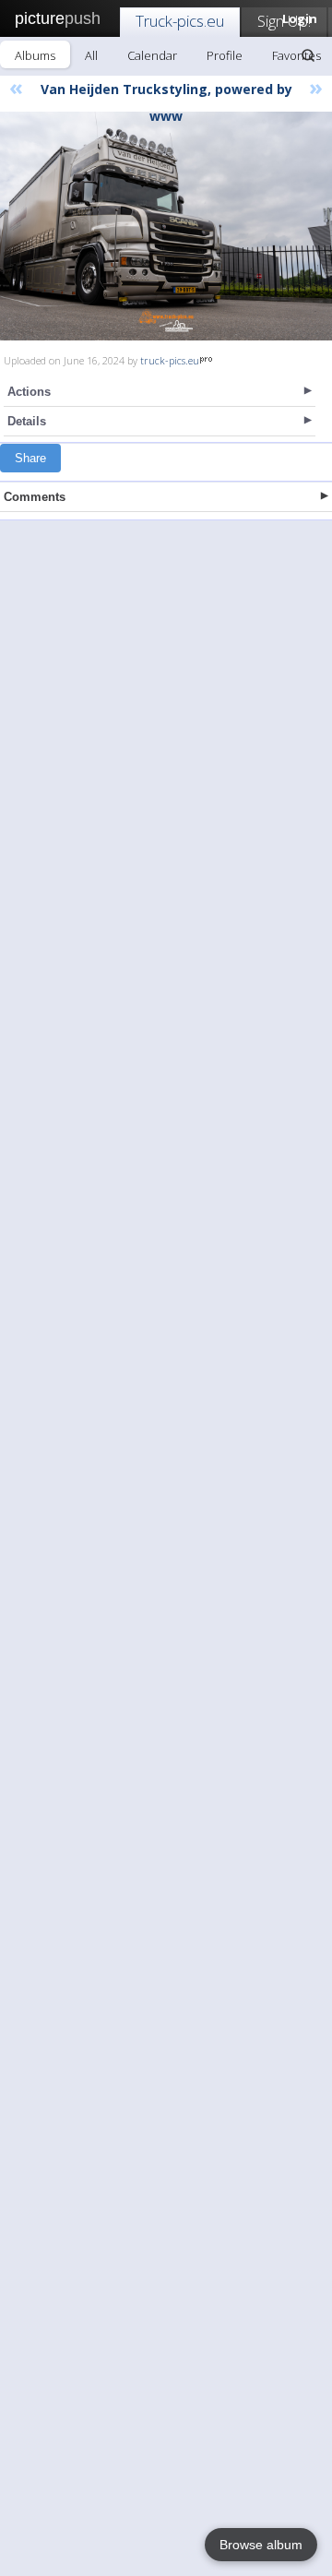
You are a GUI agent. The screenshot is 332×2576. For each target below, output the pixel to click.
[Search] (308, 55)
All (91, 55)
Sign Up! (284, 21)
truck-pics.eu (170, 360)
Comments (35, 497)
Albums (35, 55)
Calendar (152, 55)
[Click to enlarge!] (166, 226)
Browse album (261, 2545)
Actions (29, 392)
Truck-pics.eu (180, 21)
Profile (225, 55)
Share (30, 458)
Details (27, 421)
